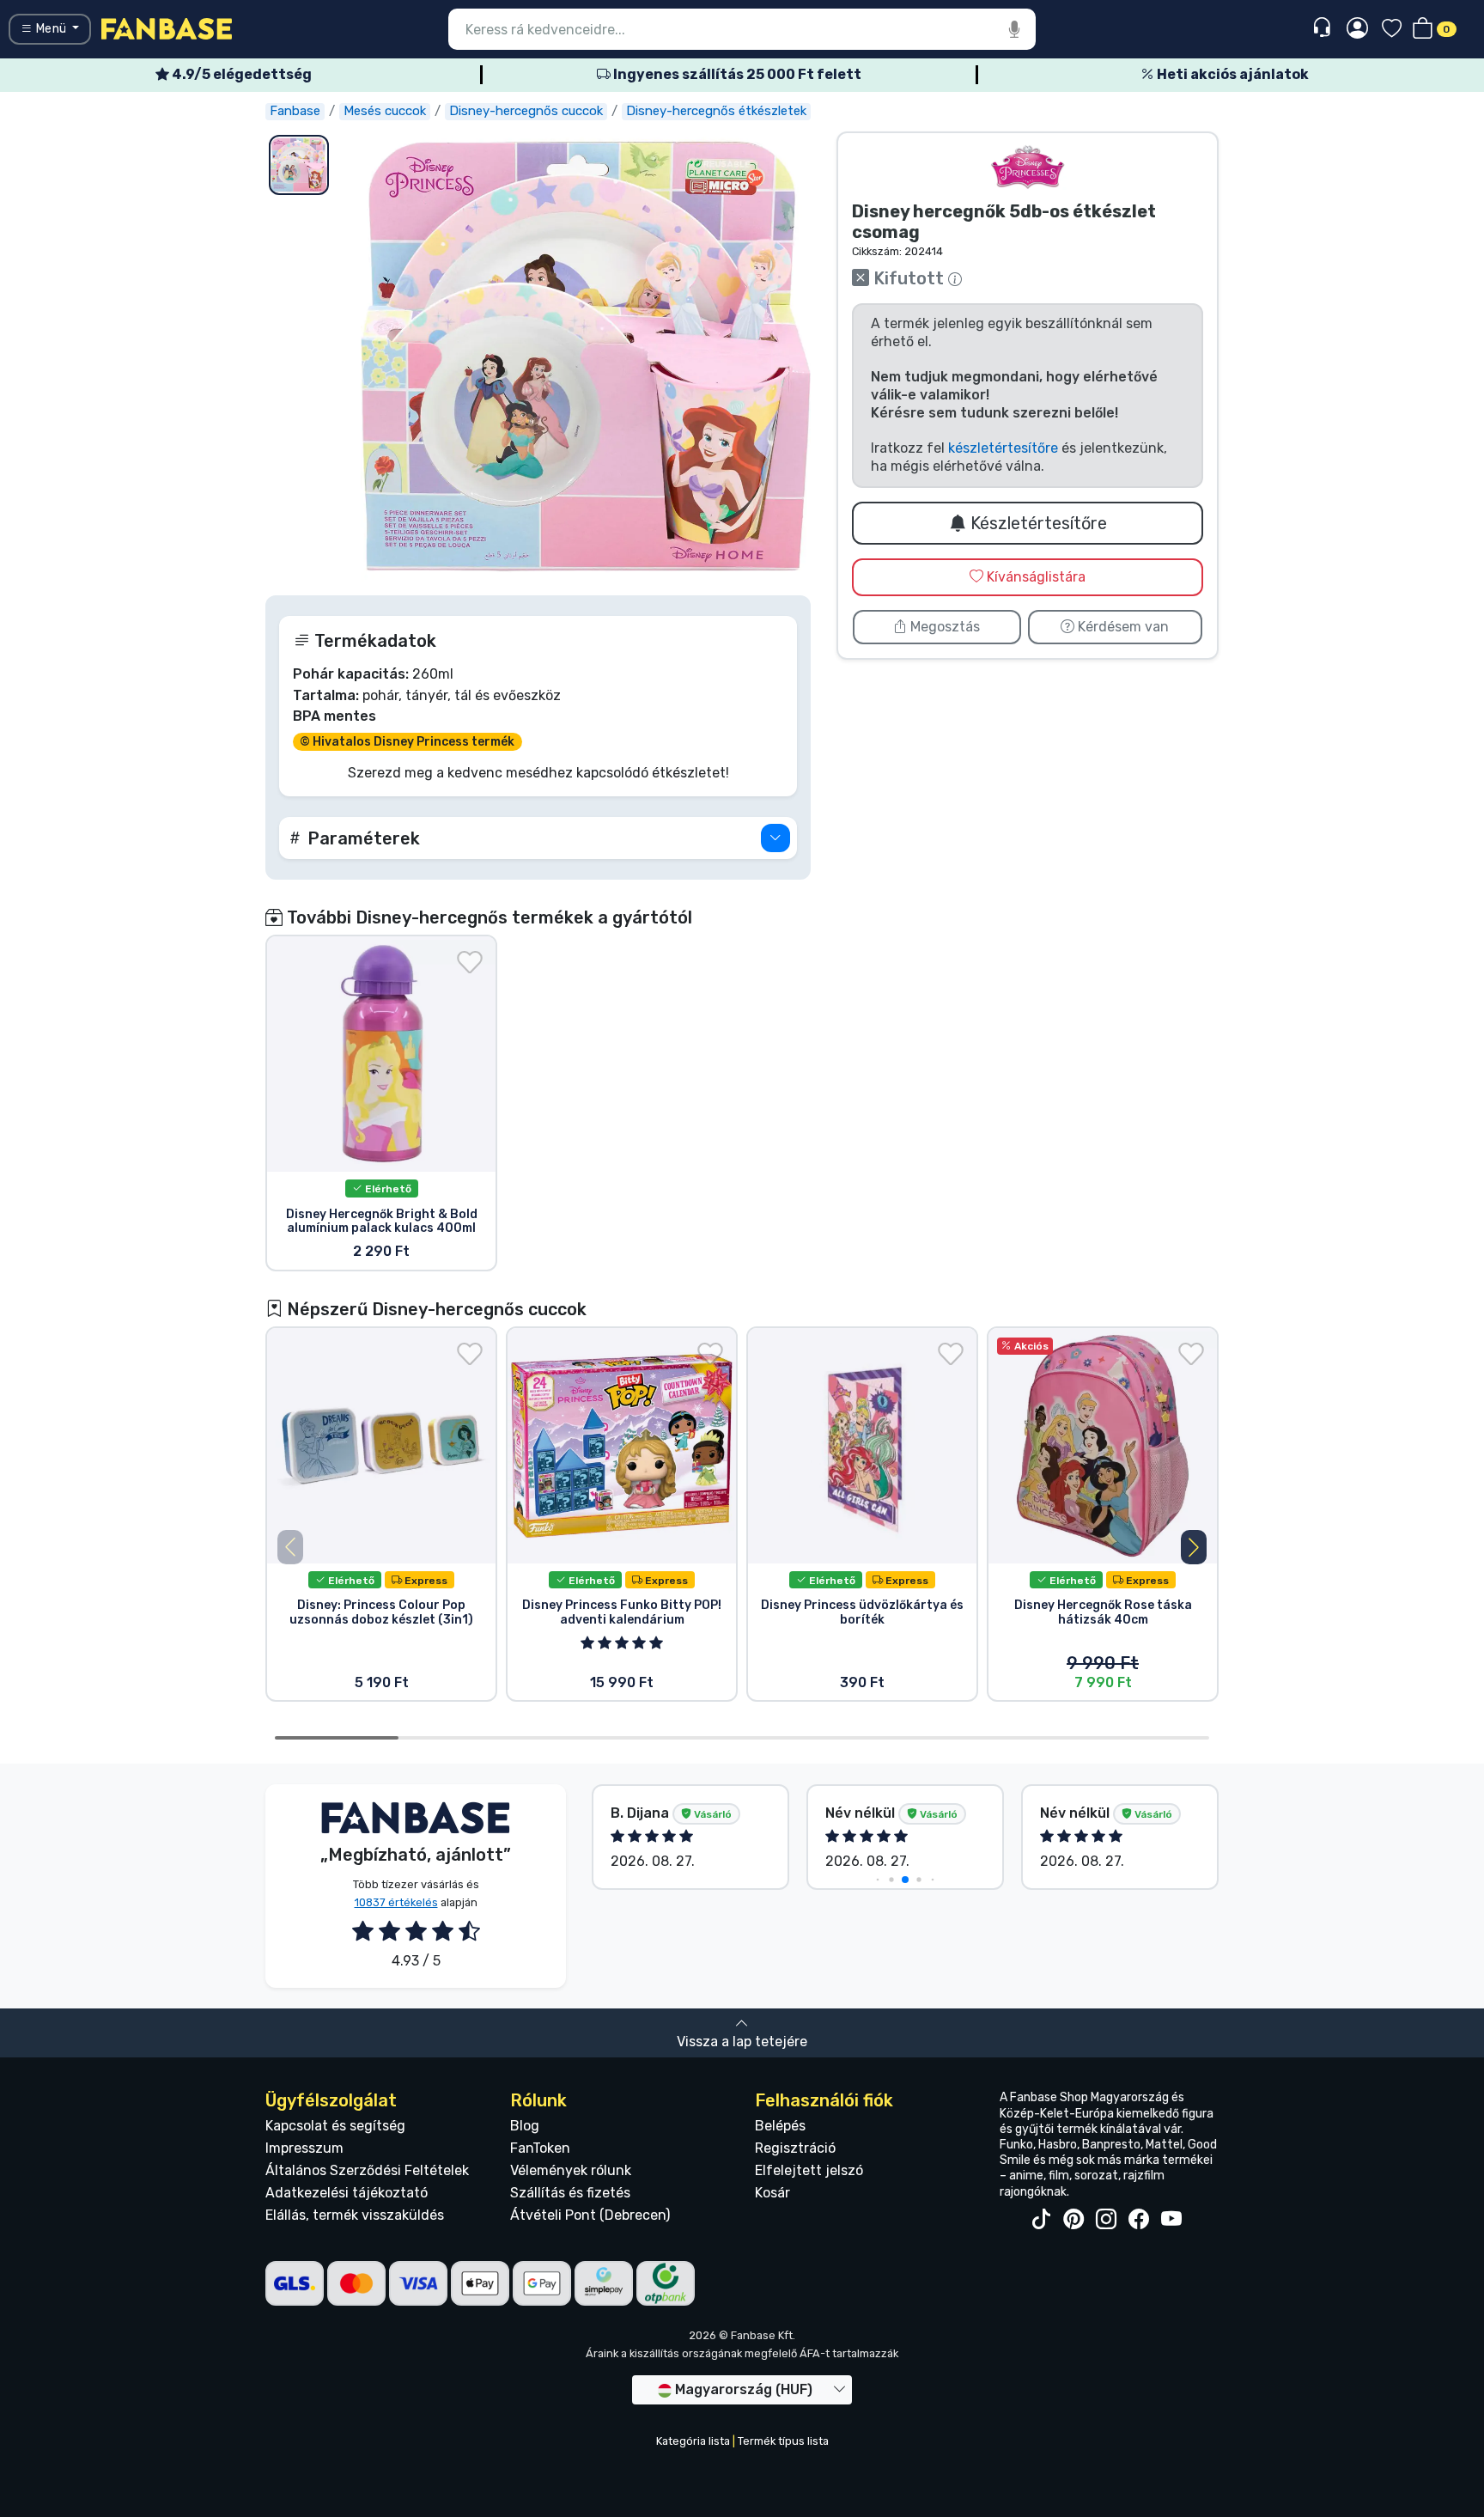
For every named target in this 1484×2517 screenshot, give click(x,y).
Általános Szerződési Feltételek (367, 2170)
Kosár (772, 2193)
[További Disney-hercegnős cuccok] (1028, 167)
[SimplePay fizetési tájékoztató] (604, 2282)
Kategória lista (693, 2441)
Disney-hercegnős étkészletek (716, 111)
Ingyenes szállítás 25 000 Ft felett (736, 74)
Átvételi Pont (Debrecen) (590, 2215)
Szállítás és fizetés (570, 2193)
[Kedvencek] (1392, 30)
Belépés (780, 2126)
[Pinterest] (1073, 2220)
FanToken (540, 2148)
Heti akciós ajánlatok (1232, 74)
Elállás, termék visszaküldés (355, 2215)
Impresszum (304, 2148)
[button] (538, 838)
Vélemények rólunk (571, 2170)
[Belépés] (1357, 29)
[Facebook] (1139, 2220)
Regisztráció (795, 2148)
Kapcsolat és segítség (335, 2126)
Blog (525, 2126)
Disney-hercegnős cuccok (526, 111)
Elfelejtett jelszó (809, 2170)
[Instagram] (1106, 2220)
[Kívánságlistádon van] (470, 962)
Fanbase (295, 111)
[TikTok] (1041, 2220)
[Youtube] (1171, 2220)
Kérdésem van (1122, 627)
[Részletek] (775, 838)
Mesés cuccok (385, 111)
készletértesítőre (1003, 448)
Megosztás (943, 627)
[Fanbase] (167, 28)
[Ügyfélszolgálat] (1324, 28)
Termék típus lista (783, 2441)
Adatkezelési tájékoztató (347, 2193)
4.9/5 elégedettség (240, 74)
